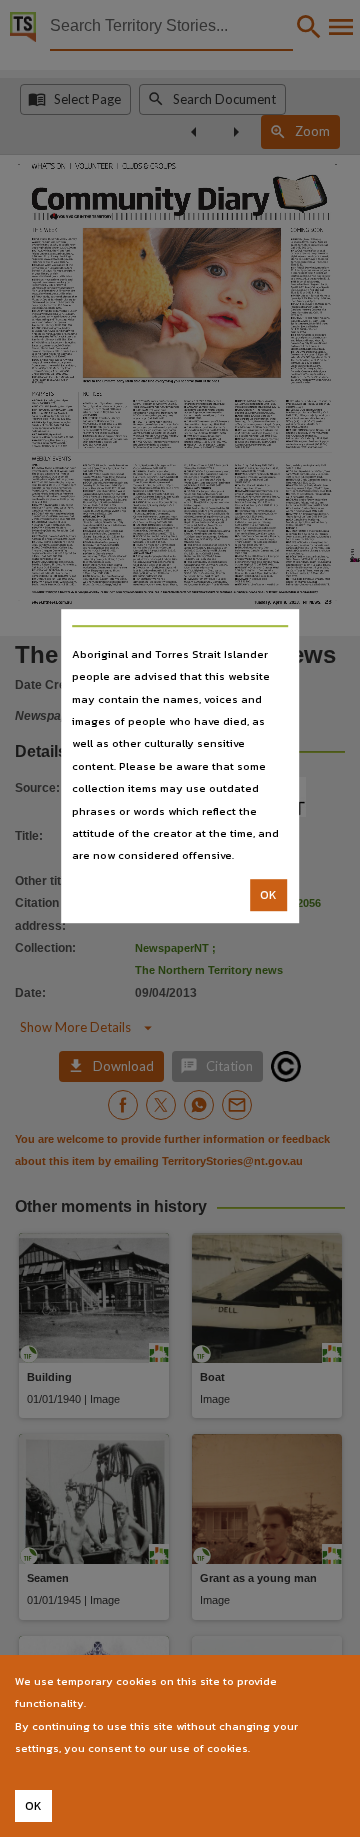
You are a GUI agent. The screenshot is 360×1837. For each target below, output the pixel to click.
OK (268, 895)
